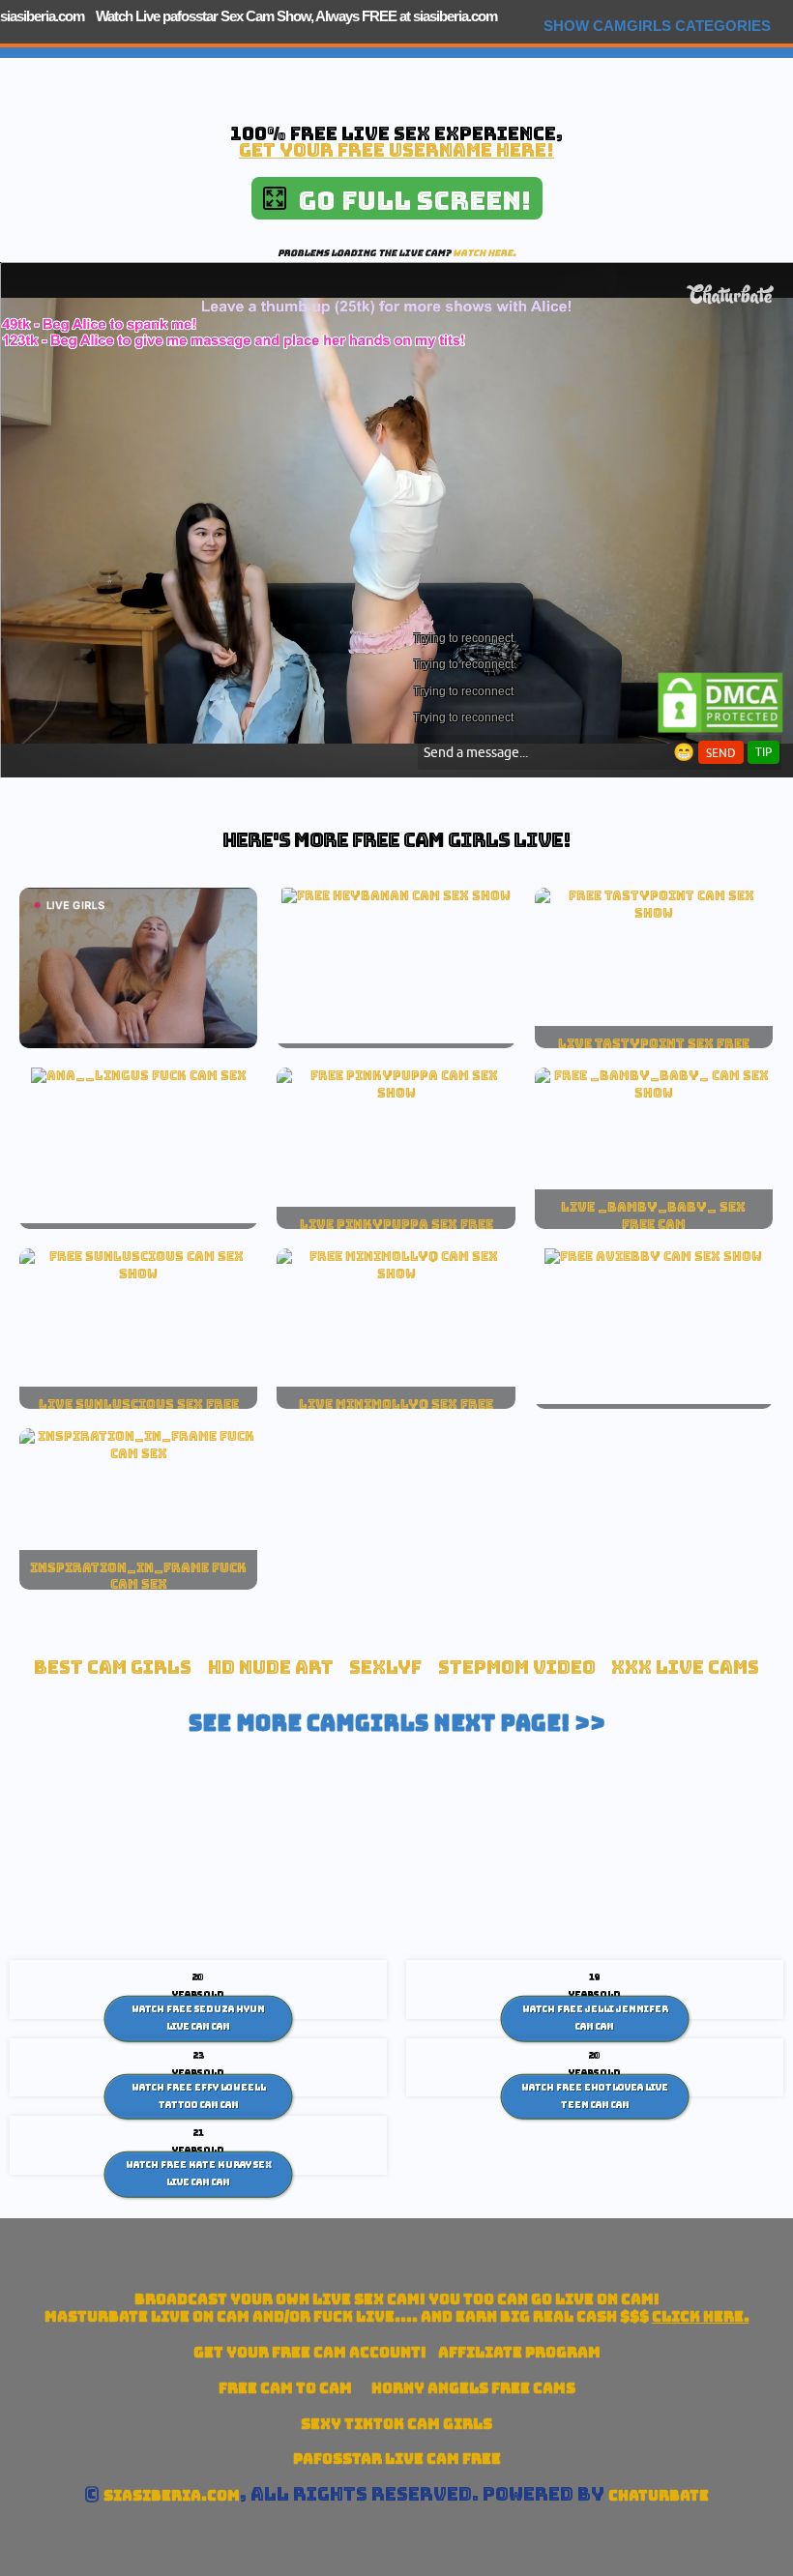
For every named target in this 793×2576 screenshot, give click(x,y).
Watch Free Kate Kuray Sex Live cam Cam (199, 2174)
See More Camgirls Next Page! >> (397, 1723)
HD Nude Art (271, 1668)
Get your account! (310, 2352)
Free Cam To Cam (285, 2388)
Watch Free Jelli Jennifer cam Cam (595, 2018)
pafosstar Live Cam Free (397, 2459)
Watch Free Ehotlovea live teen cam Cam (595, 2096)
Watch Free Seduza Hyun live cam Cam (198, 2018)
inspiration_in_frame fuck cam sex (138, 1576)
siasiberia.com (42, 16)
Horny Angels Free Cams (473, 2388)
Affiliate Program (519, 2352)
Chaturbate (659, 2495)
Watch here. (485, 253)
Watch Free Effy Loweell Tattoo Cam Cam (199, 2096)
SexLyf (385, 1668)
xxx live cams (685, 1668)
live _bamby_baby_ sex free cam (653, 1215)
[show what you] (654, 913)
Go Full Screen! (409, 201)
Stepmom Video (517, 1668)
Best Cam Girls (113, 1668)
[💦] (396, 895)
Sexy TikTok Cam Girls (396, 2424)
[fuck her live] (139, 1075)
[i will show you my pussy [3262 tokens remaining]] (653, 1256)
